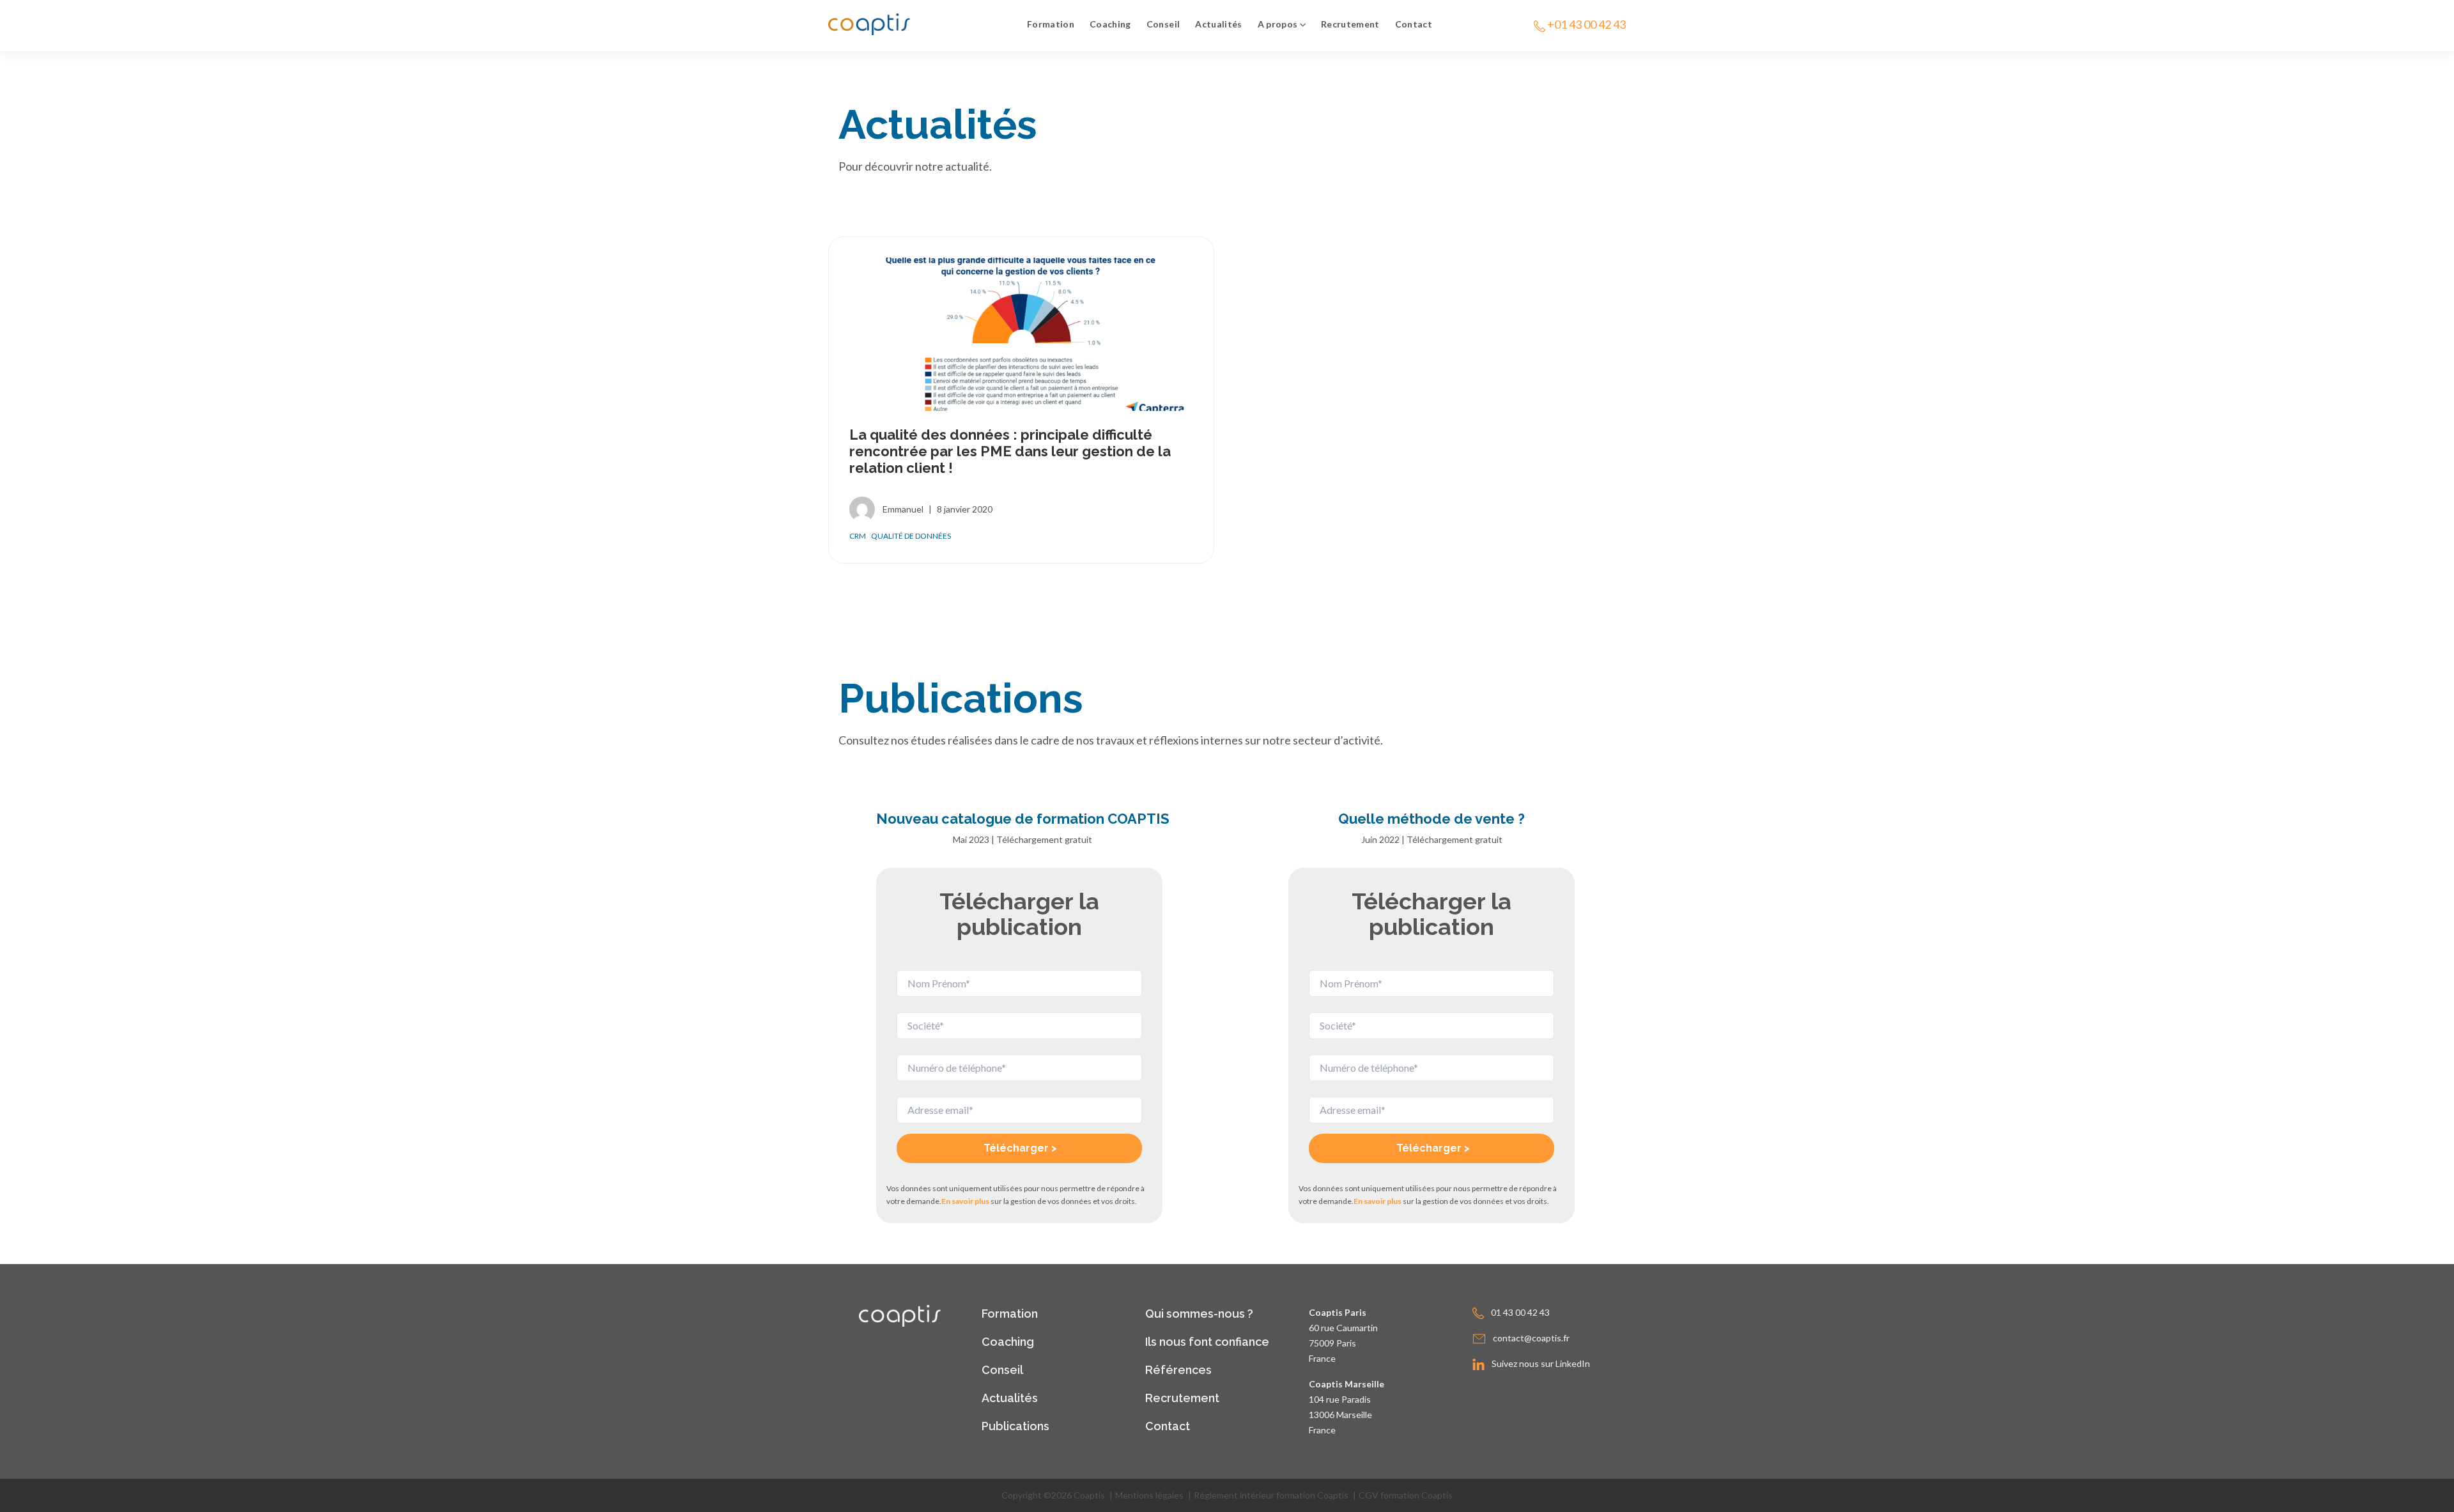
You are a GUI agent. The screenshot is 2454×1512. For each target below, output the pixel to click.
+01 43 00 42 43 (1586, 24)
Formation (1051, 24)
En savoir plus (965, 1201)
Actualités (1219, 24)
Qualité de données (911, 536)
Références (1178, 1370)
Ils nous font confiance (1207, 1342)
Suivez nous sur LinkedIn (1541, 1363)
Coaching (1110, 24)
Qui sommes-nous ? (1199, 1314)
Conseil (1163, 24)
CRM (858, 536)
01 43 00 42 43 (1520, 1312)
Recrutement (1350, 24)
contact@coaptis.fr (1531, 1338)
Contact (1414, 24)
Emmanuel (903, 509)
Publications (1015, 1426)
